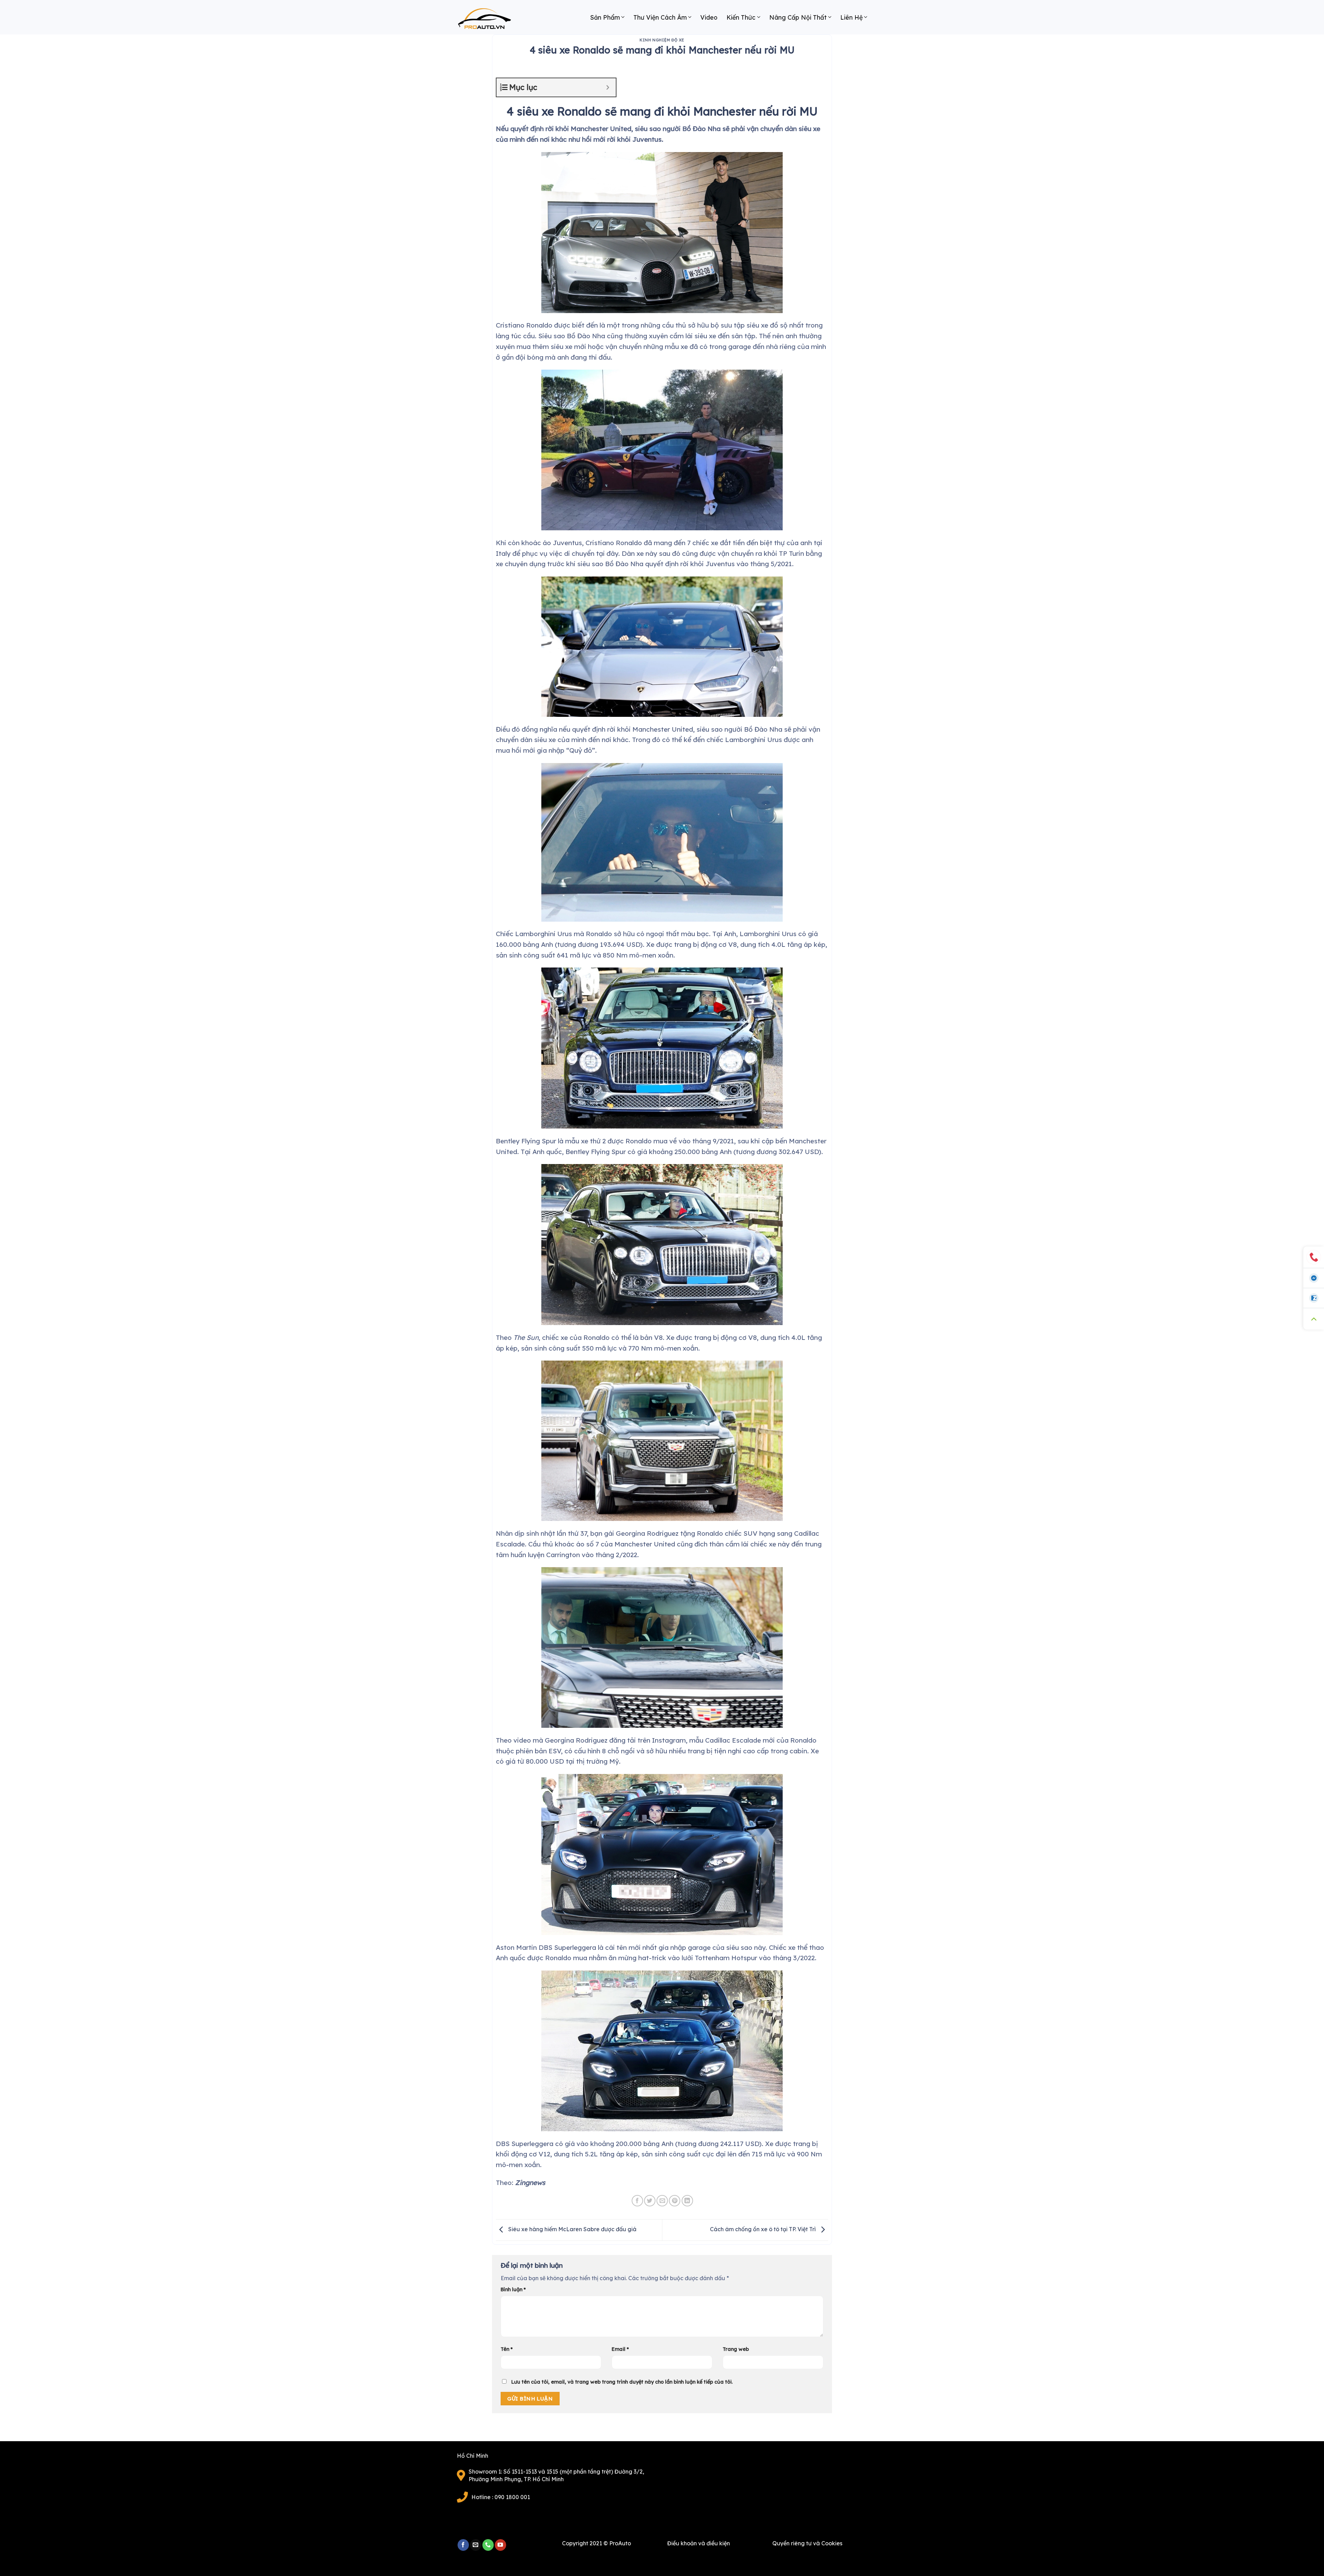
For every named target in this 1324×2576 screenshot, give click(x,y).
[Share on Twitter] (650, 2201)
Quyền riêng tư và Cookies (807, 2543)
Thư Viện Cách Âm (660, 17)
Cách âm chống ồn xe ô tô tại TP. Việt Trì (764, 2229)
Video (709, 17)
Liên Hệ (851, 17)
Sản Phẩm (605, 17)
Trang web (736, 2349)
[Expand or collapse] (608, 87)
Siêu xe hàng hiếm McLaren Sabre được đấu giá (572, 2229)
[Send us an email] (476, 2545)
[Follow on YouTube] (500, 2545)
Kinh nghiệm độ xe (662, 40)
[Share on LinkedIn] (687, 2201)
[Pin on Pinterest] (675, 2201)
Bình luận (513, 2289)
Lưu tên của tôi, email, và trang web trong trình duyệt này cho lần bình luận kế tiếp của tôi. (622, 2382)
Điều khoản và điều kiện (699, 2543)
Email (620, 2349)
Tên (507, 2349)
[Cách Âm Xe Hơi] (491, 21)
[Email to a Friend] (662, 2201)
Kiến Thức (741, 17)
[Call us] (488, 2545)
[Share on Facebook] (637, 2201)
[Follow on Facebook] (463, 2545)
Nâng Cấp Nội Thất (798, 17)
